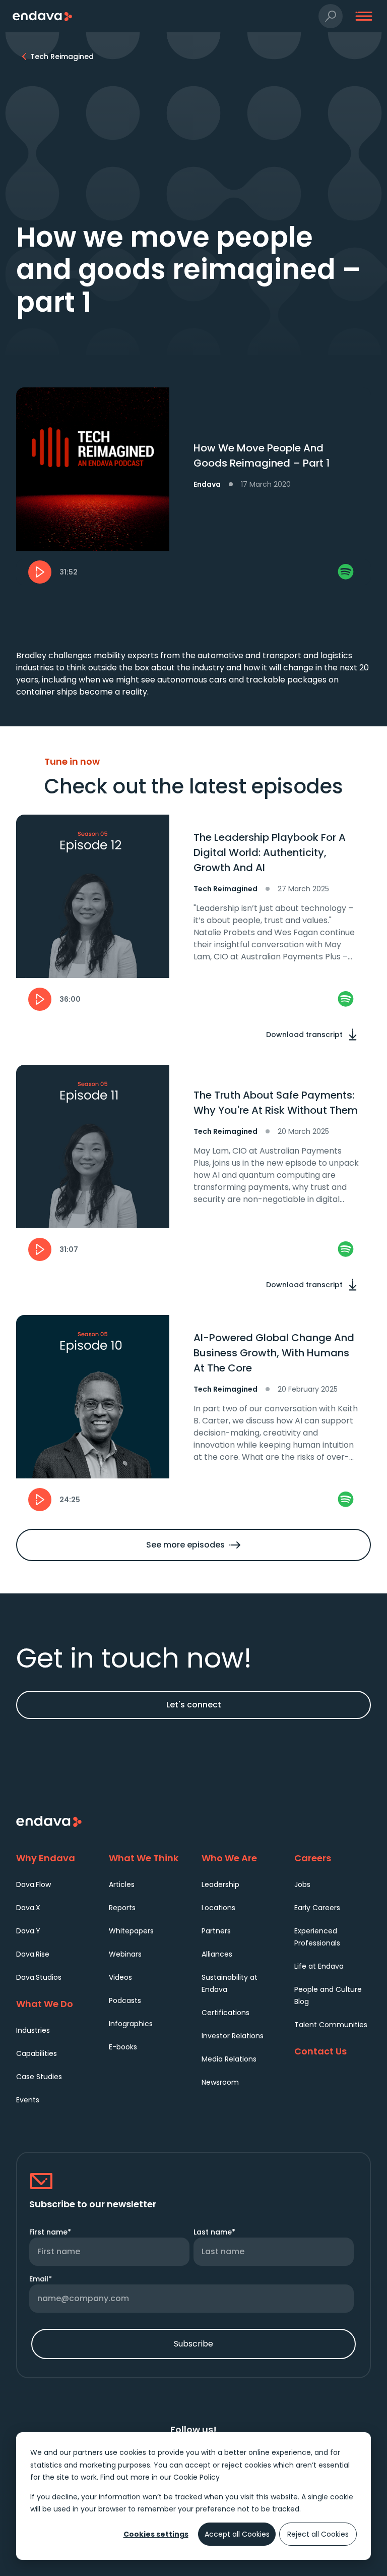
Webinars (125, 1954)
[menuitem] (54, 1884)
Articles (122, 1884)
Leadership (220, 1884)
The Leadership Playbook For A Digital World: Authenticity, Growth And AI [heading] (270, 852)
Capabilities (37, 2053)
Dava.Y (28, 1931)
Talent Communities (331, 2025)
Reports (122, 1908)
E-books (123, 2047)
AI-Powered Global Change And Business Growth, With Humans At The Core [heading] (274, 1353)
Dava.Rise (33, 1954)
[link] (346, 572)
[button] (331, 16)
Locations (218, 1908)
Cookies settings (156, 2534)
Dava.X (28, 1908)
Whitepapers (131, 1931)
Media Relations (229, 2059)
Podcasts (125, 2000)
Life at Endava (319, 1966)
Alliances (217, 1954)
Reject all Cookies (318, 2534)
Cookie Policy (197, 2477)
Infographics (131, 2024)
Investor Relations (233, 2036)
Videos (120, 1977)
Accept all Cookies (237, 2534)
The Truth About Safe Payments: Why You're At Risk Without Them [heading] (276, 1103)
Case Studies (39, 2077)
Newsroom (220, 2082)
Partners (216, 1931)
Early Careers (317, 1908)
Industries (33, 2030)
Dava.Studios (39, 1977)
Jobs (302, 1884)
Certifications (225, 2013)
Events (28, 2100)
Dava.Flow (34, 1884)
